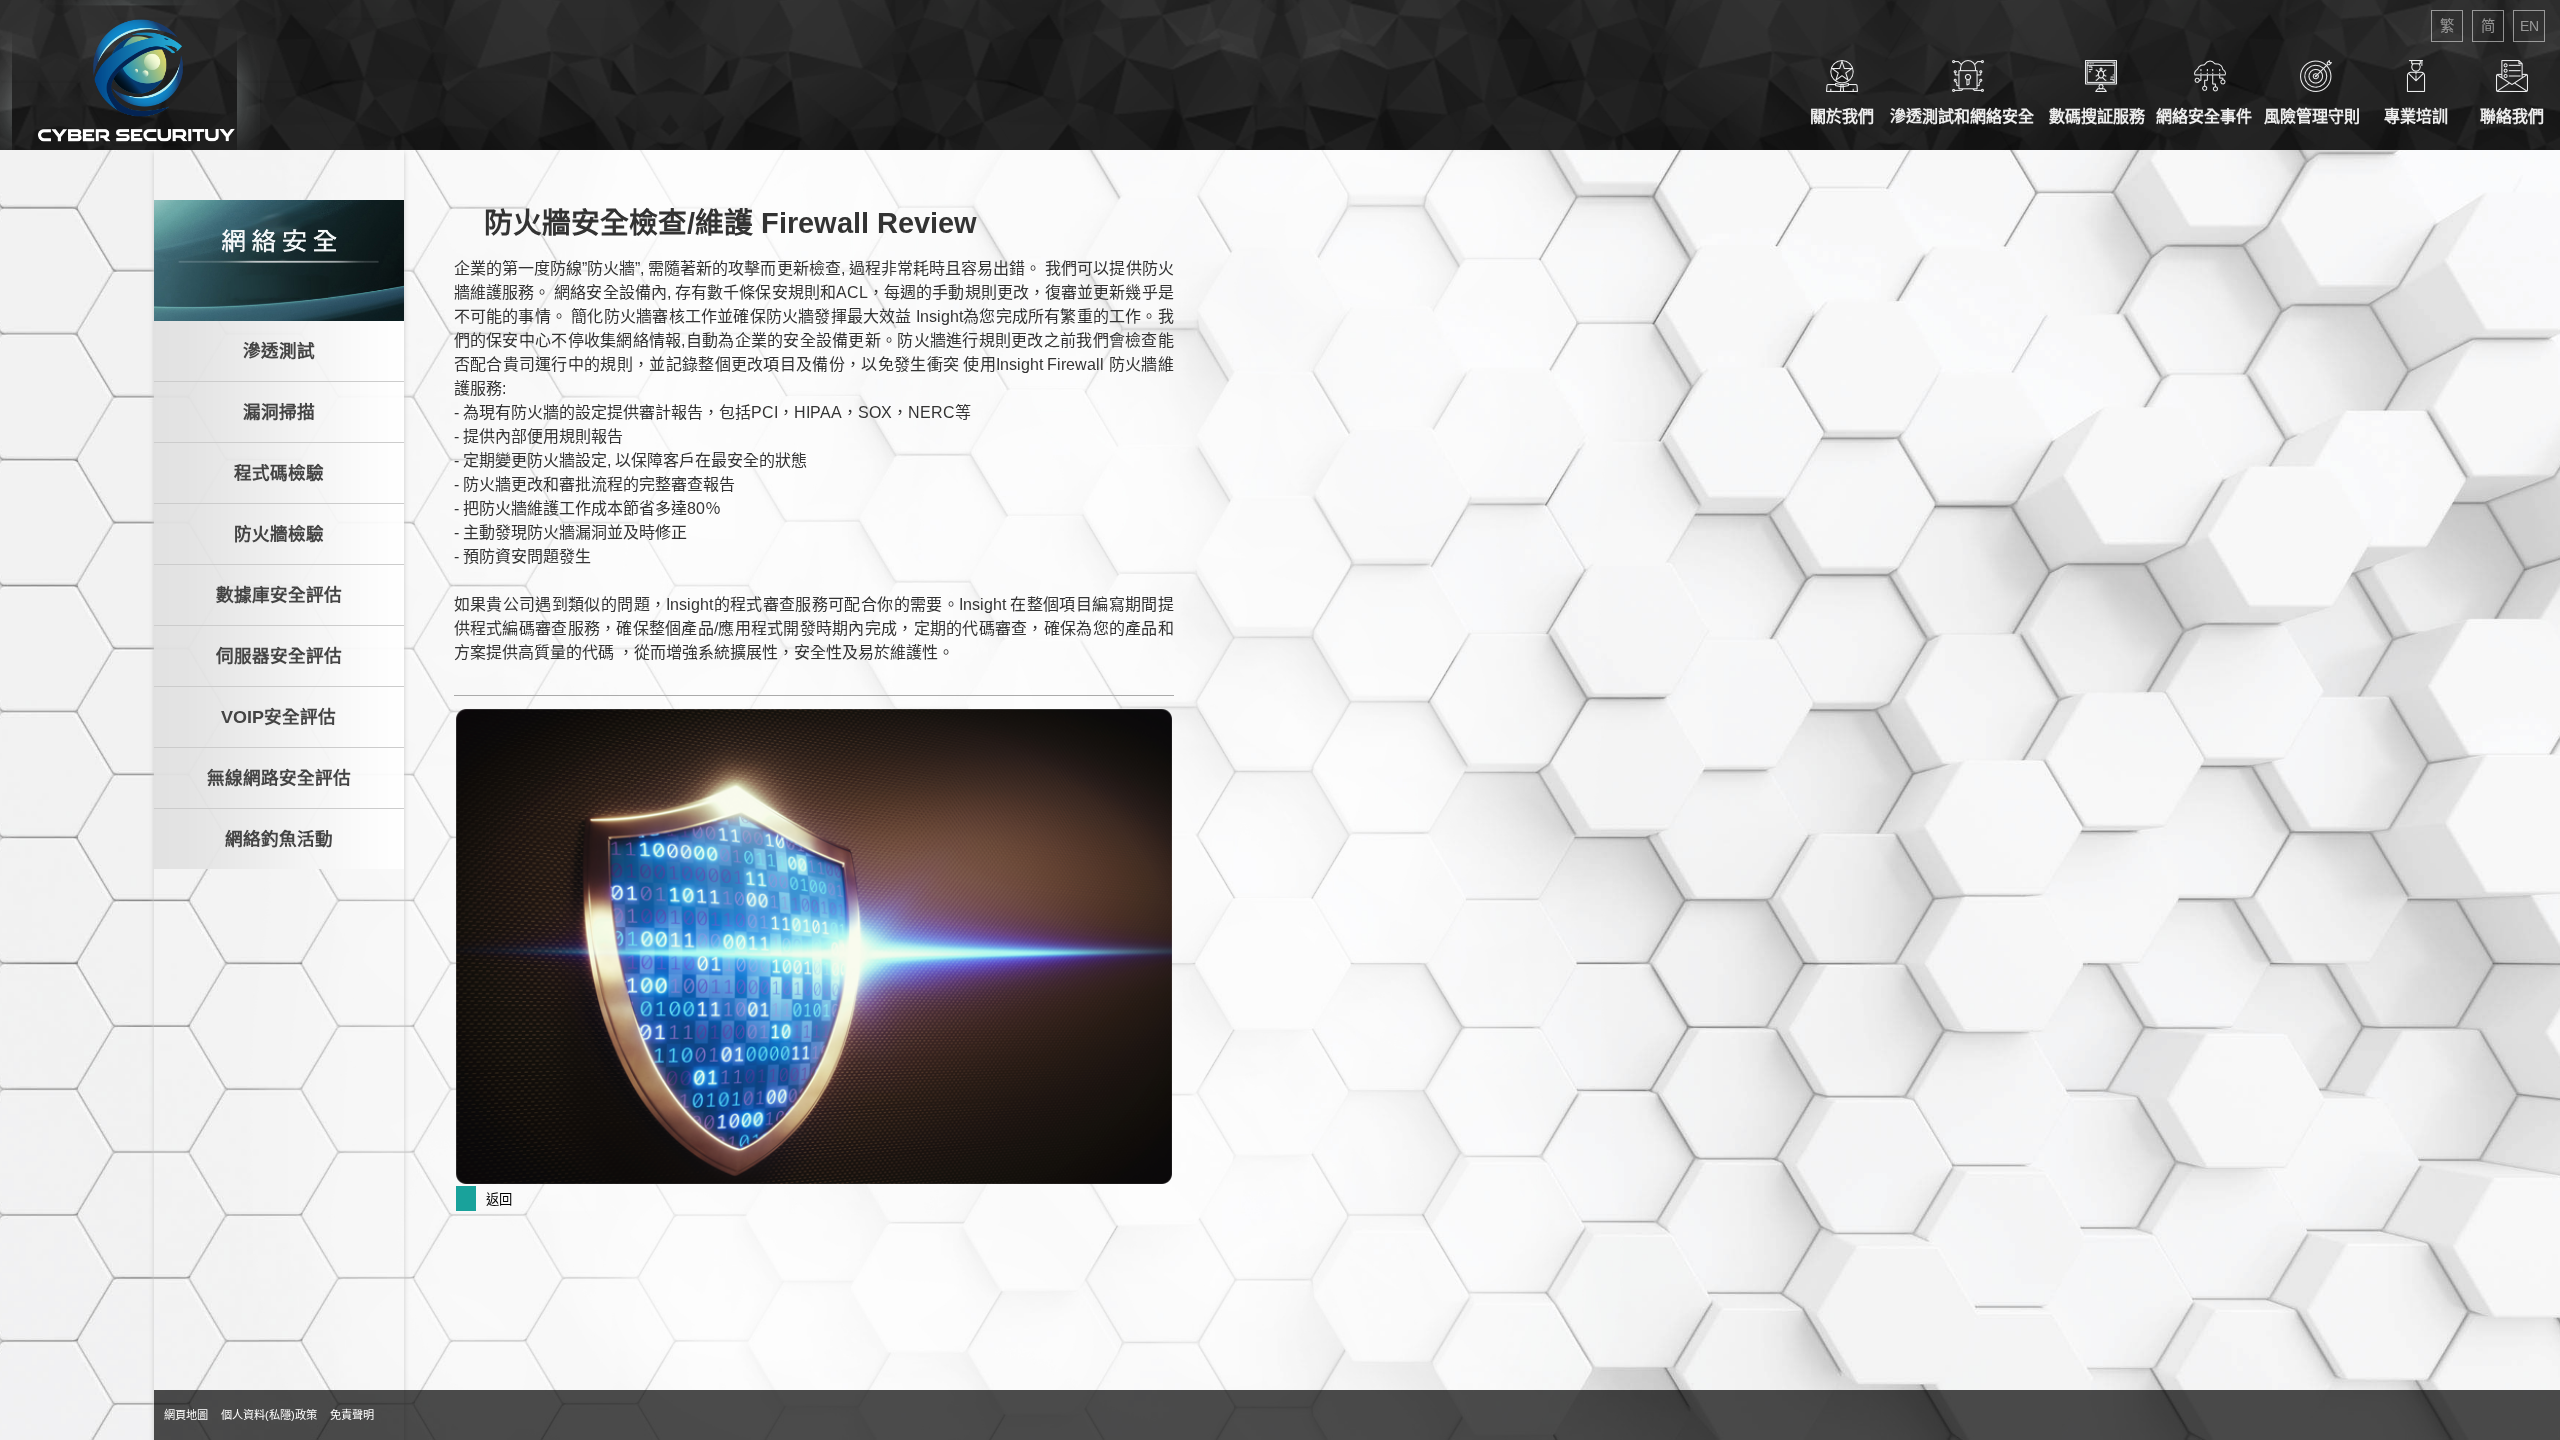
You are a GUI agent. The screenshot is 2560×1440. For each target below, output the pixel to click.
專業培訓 (2416, 116)
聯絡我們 (2512, 116)
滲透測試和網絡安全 (1968, 116)
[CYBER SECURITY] (130, 75)
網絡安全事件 (2210, 116)
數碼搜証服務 (2101, 116)
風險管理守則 (2316, 116)
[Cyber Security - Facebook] (387, 1415)
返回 (499, 1199)
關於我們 (1842, 116)
